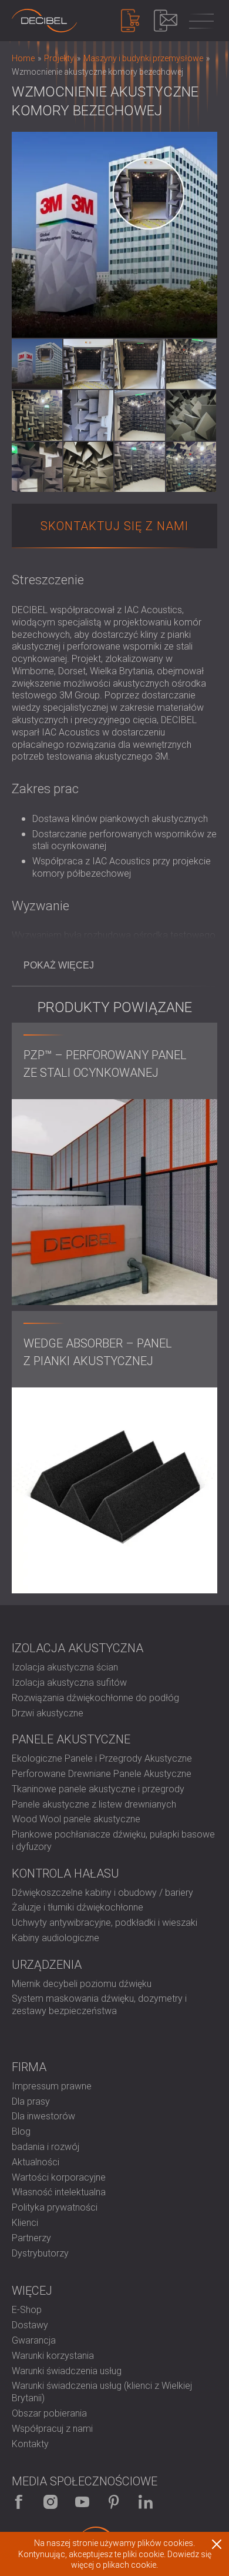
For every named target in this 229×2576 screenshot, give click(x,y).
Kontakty (30, 2444)
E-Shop (27, 2310)
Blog (21, 2131)
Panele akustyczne (71, 1739)
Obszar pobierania (49, 2413)
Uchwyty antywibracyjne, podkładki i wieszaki (105, 1923)
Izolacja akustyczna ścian (65, 1667)
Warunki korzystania (53, 2356)
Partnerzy (31, 2238)
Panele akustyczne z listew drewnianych (94, 1804)
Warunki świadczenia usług (67, 2371)
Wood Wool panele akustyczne (76, 1819)
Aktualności (36, 2162)
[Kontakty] (166, 21)
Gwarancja (34, 2340)
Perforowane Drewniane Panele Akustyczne (102, 1774)
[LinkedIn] (146, 2502)
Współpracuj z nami (52, 2429)
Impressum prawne (52, 2086)
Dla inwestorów (43, 2116)
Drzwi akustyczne (48, 1713)
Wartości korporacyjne (59, 2177)
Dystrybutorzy (40, 2253)
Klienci (25, 2223)
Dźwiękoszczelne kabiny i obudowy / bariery (102, 1893)
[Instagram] (50, 2502)
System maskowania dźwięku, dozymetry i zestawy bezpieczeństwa (99, 2005)
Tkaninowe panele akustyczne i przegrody (98, 1789)
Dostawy (30, 2325)
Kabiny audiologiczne (55, 1938)
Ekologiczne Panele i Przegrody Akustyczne (102, 1758)
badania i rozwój (46, 2147)
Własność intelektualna (59, 2192)
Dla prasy (31, 2101)
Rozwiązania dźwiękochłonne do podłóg (95, 1698)
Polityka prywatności (55, 2207)
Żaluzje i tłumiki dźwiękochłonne (78, 1907)
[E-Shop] (130, 21)
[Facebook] (19, 2502)
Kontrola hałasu (65, 1873)
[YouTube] (82, 2502)
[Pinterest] (114, 2502)
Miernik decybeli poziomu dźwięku (82, 1984)
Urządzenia (47, 1965)
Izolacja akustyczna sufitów (69, 1683)
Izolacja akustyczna (78, 1648)
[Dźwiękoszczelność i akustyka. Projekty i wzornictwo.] (44, 21)
